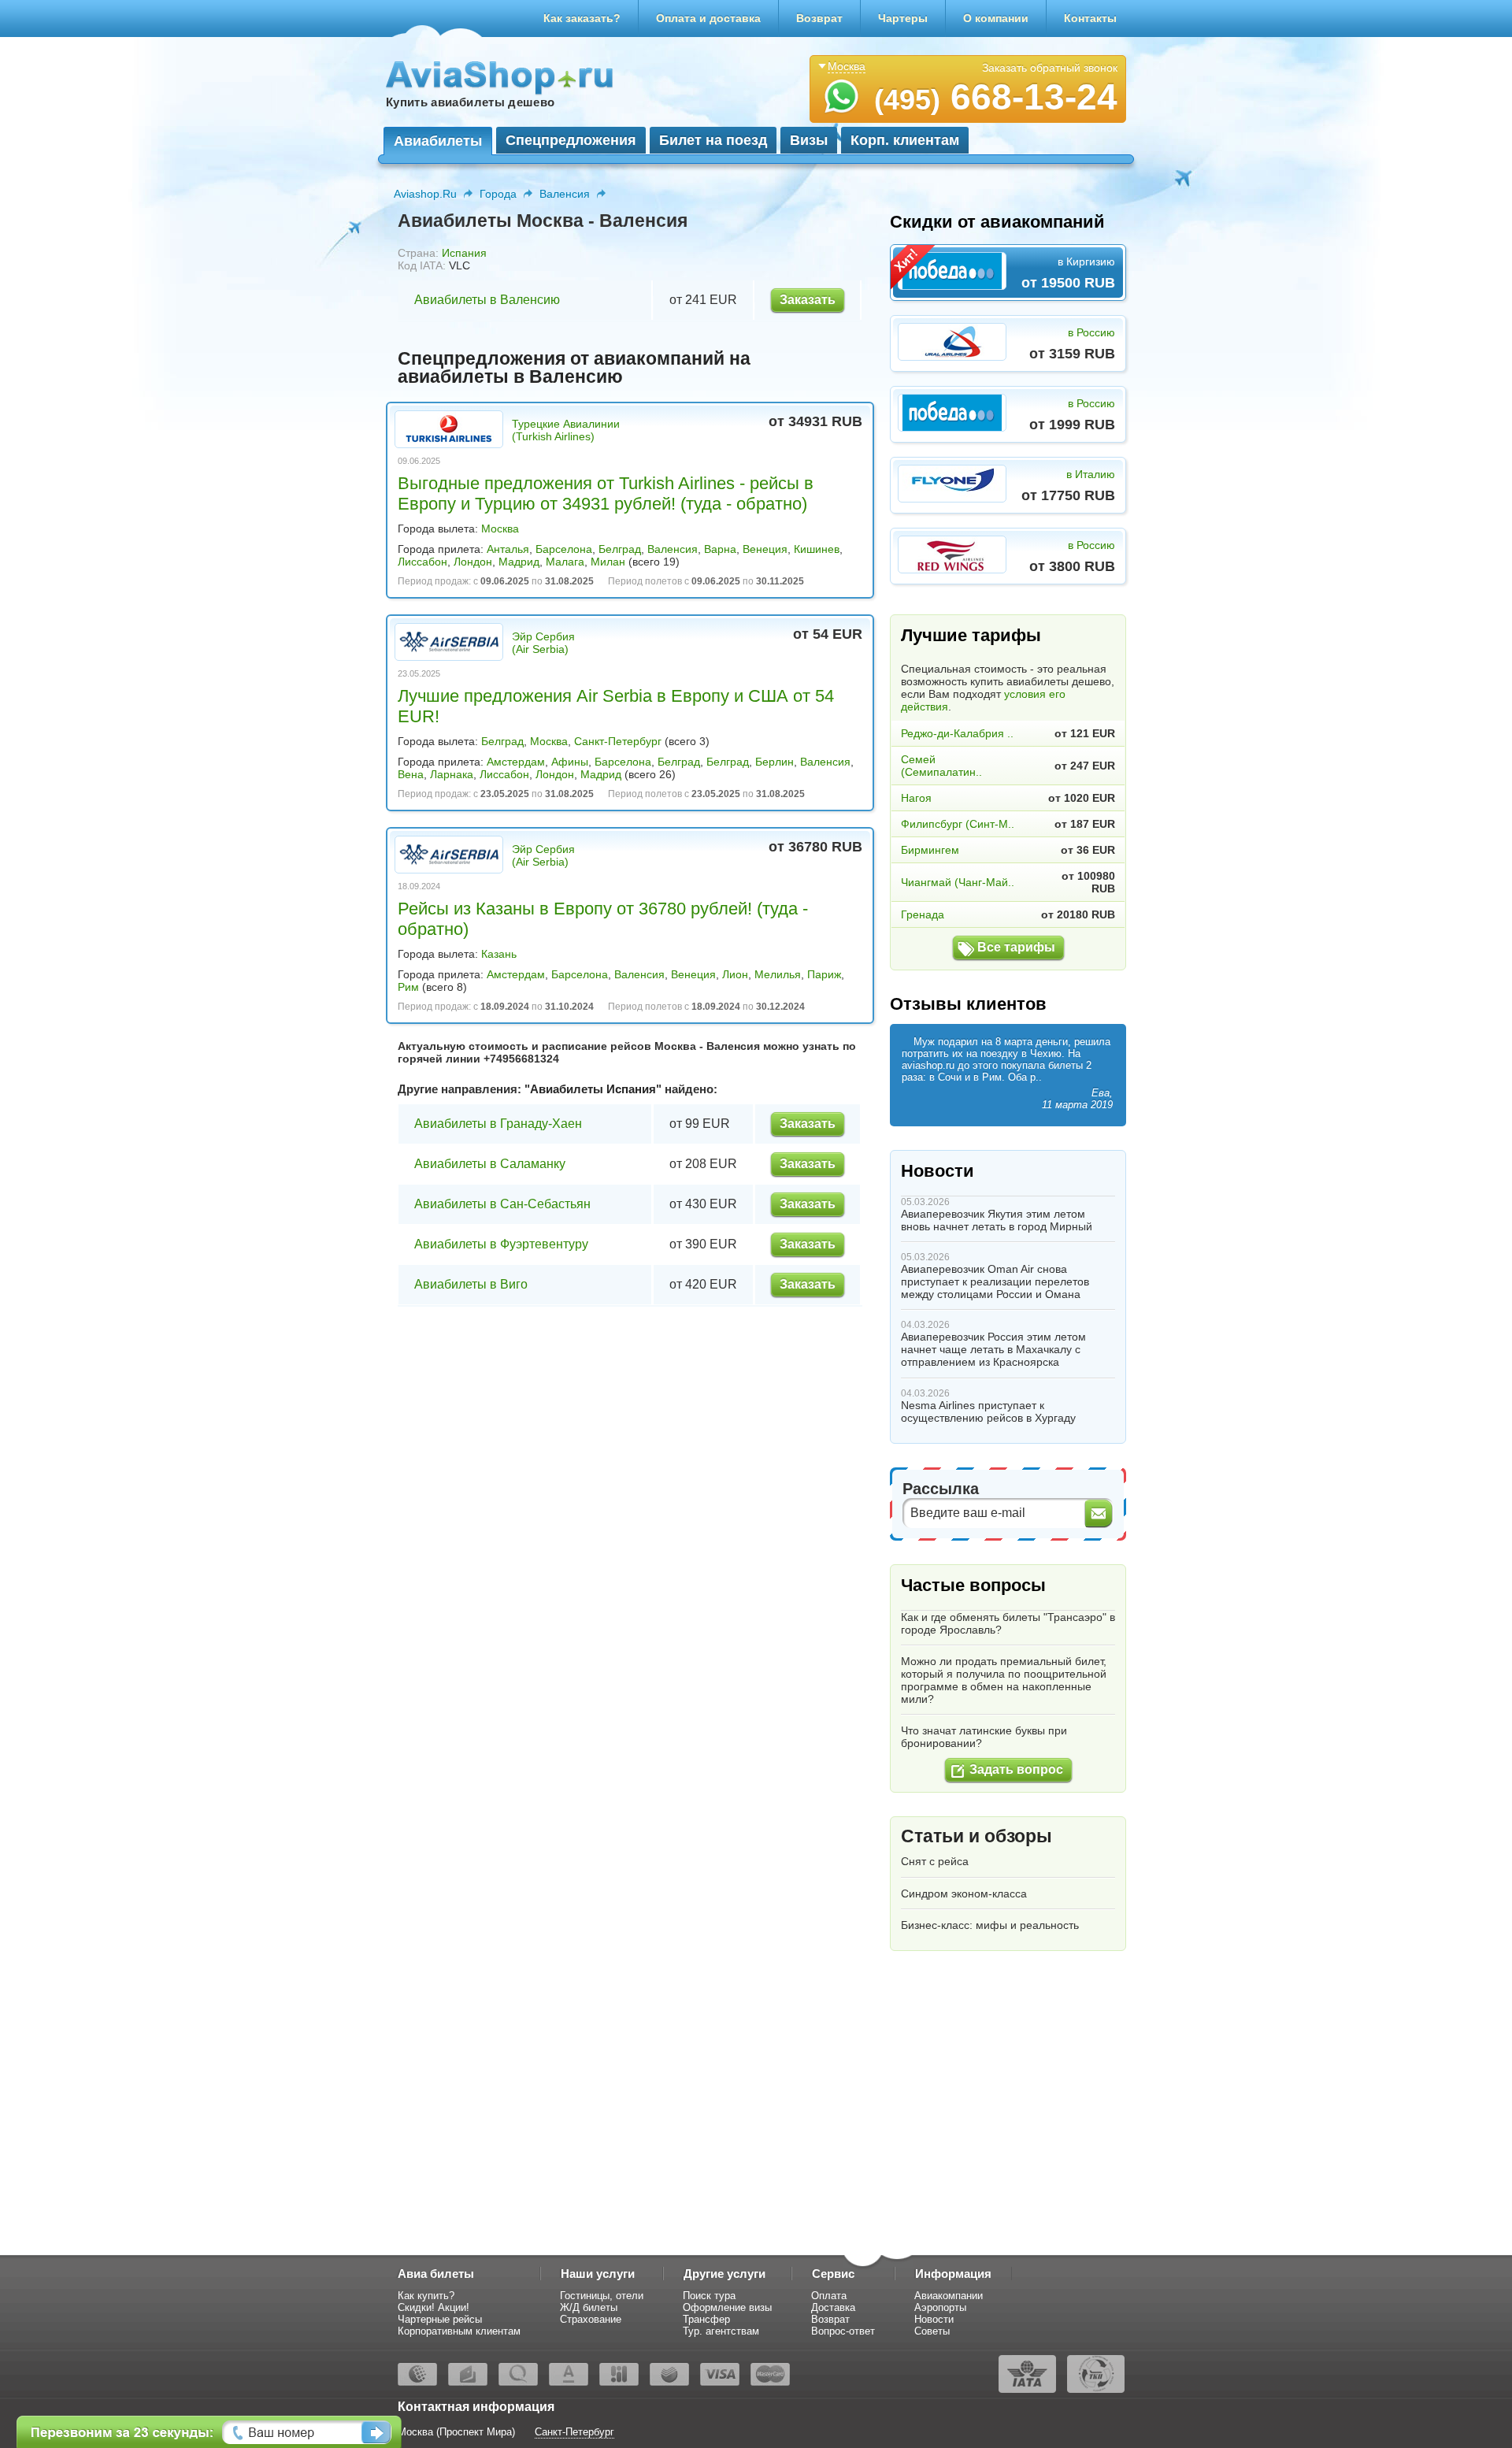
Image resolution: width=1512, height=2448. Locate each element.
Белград (620, 549)
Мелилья (778, 974)
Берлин (775, 762)
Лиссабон (422, 562)
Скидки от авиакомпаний (997, 222)
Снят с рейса (935, 1861)
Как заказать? (582, 18)
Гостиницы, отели (602, 2296)
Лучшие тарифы (971, 635)
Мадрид (519, 562)
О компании (996, 18)
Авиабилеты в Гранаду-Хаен (498, 1124)
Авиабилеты (438, 141)
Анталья (508, 549)
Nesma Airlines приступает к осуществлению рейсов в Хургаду (988, 1411)
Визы (809, 140)
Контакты (1090, 18)
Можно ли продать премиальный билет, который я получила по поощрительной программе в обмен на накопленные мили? (1004, 1680)
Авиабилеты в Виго (471, 1284)
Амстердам (516, 762)
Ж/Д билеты (589, 2307)
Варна (720, 549)
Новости (938, 1171)
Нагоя (916, 798)
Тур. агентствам (721, 2331)
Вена (411, 774)
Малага (565, 562)
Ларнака (452, 774)
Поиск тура (709, 2296)
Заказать (808, 300)
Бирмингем (930, 850)
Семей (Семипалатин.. (941, 766)
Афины (570, 762)
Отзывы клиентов (968, 1004)
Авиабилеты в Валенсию (487, 300)
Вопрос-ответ (843, 2331)
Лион (735, 974)
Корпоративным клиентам (459, 2331)
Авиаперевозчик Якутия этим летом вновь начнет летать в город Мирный (997, 1220)
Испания (464, 253)
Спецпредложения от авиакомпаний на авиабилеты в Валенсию (574, 367)
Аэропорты (940, 2307)
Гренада (923, 914)
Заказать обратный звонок (1050, 68)
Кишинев (817, 549)
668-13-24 (996, 97)
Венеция (765, 549)
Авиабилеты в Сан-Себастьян (502, 1204)
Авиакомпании (949, 2296)
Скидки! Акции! (434, 2307)
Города (498, 194)
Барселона (564, 549)
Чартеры (903, 18)
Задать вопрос (1016, 1769)
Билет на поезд (713, 140)
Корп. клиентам (905, 140)
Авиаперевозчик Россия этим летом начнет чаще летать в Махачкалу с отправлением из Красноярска (993, 1349)
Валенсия (565, 194)
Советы (932, 2331)
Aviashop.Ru (425, 194)
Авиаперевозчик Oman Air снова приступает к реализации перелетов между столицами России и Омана (995, 1281)
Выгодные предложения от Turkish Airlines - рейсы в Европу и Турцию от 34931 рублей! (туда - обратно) (606, 493)
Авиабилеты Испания (593, 1089)
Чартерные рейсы (440, 2319)
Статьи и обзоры (976, 1836)
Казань (499, 954)
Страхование (591, 2319)
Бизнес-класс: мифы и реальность (990, 1925)
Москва (500, 529)
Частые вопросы (973, 1585)
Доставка (833, 2307)
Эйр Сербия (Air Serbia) (543, 643)
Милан (608, 562)
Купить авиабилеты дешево (470, 102)
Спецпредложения (571, 140)
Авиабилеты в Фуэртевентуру (501, 1244)
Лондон (473, 562)
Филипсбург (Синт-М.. (958, 824)
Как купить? (426, 2296)
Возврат (819, 18)
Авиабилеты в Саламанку (490, 1164)
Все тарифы (1016, 947)
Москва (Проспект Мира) (456, 2432)
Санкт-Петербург (618, 741)
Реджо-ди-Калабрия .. (957, 733)
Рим (408, 987)
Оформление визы (727, 2307)
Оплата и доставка (708, 18)
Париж (824, 974)
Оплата (829, 2296)
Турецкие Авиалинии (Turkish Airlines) (566, 430)
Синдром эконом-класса (964, 1893)
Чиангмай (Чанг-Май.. (958, 882)
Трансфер (706, 2319)
